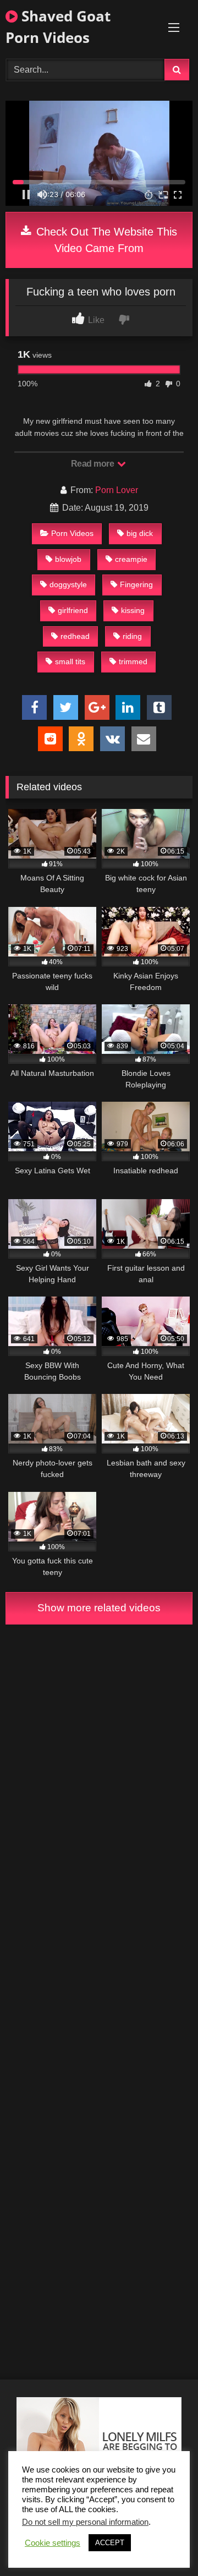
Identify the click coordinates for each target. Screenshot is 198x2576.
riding (132, 636)
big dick (140, 533)
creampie (131, 559)
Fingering (136, 584)
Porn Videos (72, 533)
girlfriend (73, 610)
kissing (133, 610)
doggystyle (68, 584)
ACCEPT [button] (110, 2543)
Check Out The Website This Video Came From (105, 240)
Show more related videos (99, 1608)
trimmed (133, 661)
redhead (75, 636)
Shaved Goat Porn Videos (58, 27)
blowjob (68, 559)
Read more (94, 464)
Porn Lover (117, 490)
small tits (70, 661)
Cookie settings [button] (53, 2543)
